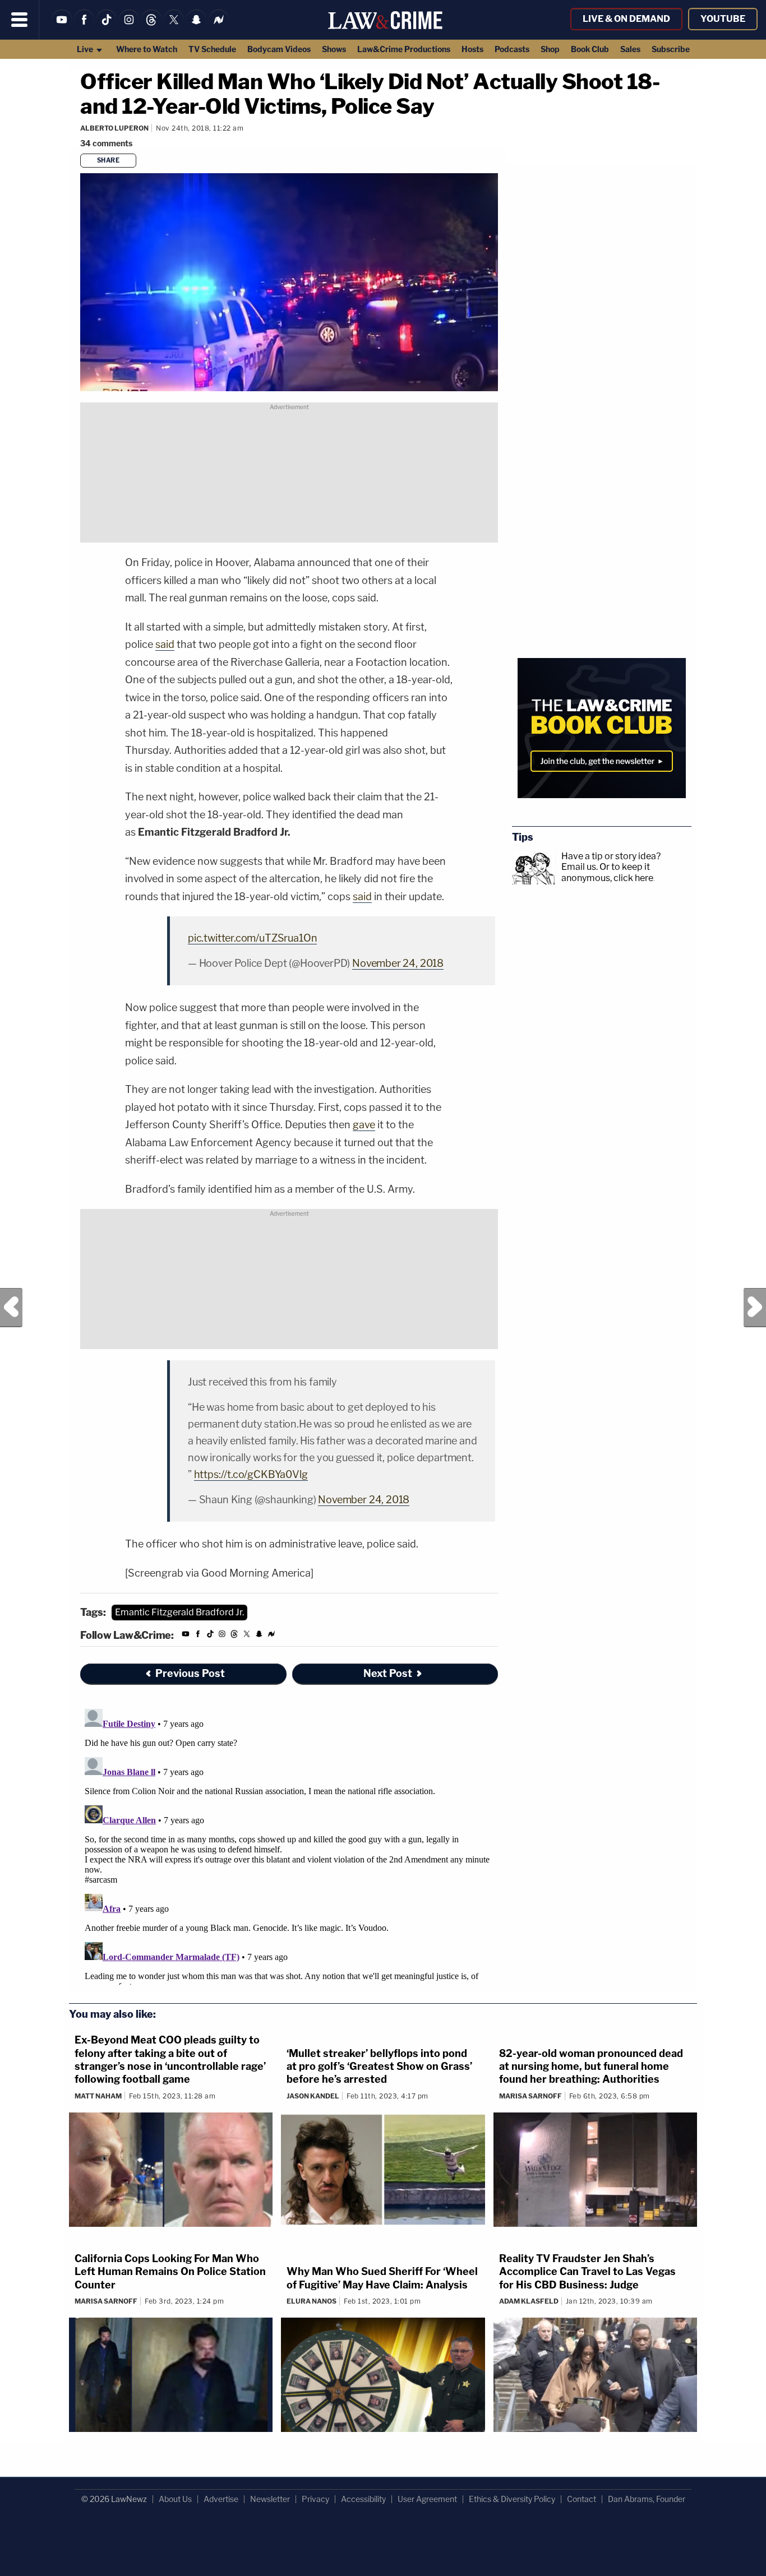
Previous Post (11, 1308)
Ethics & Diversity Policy (512, 2499)
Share (109, 160)
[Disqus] (289, 1845)
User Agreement (427, 2499)
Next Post (755, 1308)
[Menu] (20, 20)
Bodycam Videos (279, 49)
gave (364, 1125)
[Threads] (151, 27)
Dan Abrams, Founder (647, 2499)
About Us (175, 2499)
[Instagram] (129, 27)
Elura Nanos (312, 2301)
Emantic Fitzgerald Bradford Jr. (179, 1612)
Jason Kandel (313, 2096)
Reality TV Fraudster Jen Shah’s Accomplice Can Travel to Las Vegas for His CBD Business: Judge (587, 2272)
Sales (630, 49)
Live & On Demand (626, 19)
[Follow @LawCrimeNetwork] (174, 27)
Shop (550, 49)
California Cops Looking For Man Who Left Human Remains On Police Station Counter (170, 2272)
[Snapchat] (196, 27)
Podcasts (512, 49)
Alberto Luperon (114, 128)
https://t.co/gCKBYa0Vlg (251, 1474)
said (165, 644)
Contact (582, 2499)
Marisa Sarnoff (530, 2096)
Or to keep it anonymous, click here (607, 872)
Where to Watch (147, 49)
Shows (334, 49)
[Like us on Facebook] (84, 27)
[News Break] (219, 27)
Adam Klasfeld (529, 2301)
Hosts (472, 49)
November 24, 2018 (398, 963)
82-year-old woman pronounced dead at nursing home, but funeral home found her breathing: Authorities (591, 2067)
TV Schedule (212, 49)
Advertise (221, 2499)
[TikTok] (107, 27)
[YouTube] (62, 27)
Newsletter (270, 2499)
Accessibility (363, 2499)
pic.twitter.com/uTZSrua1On (252, 938)
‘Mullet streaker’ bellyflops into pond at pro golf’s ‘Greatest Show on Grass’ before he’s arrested (379, 2067)
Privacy (315, 2499)
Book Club (590, 49)
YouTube (723, 19)
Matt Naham (98, 2096)
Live (86, 49)
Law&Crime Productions (404, 49)
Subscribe (671, 49)
